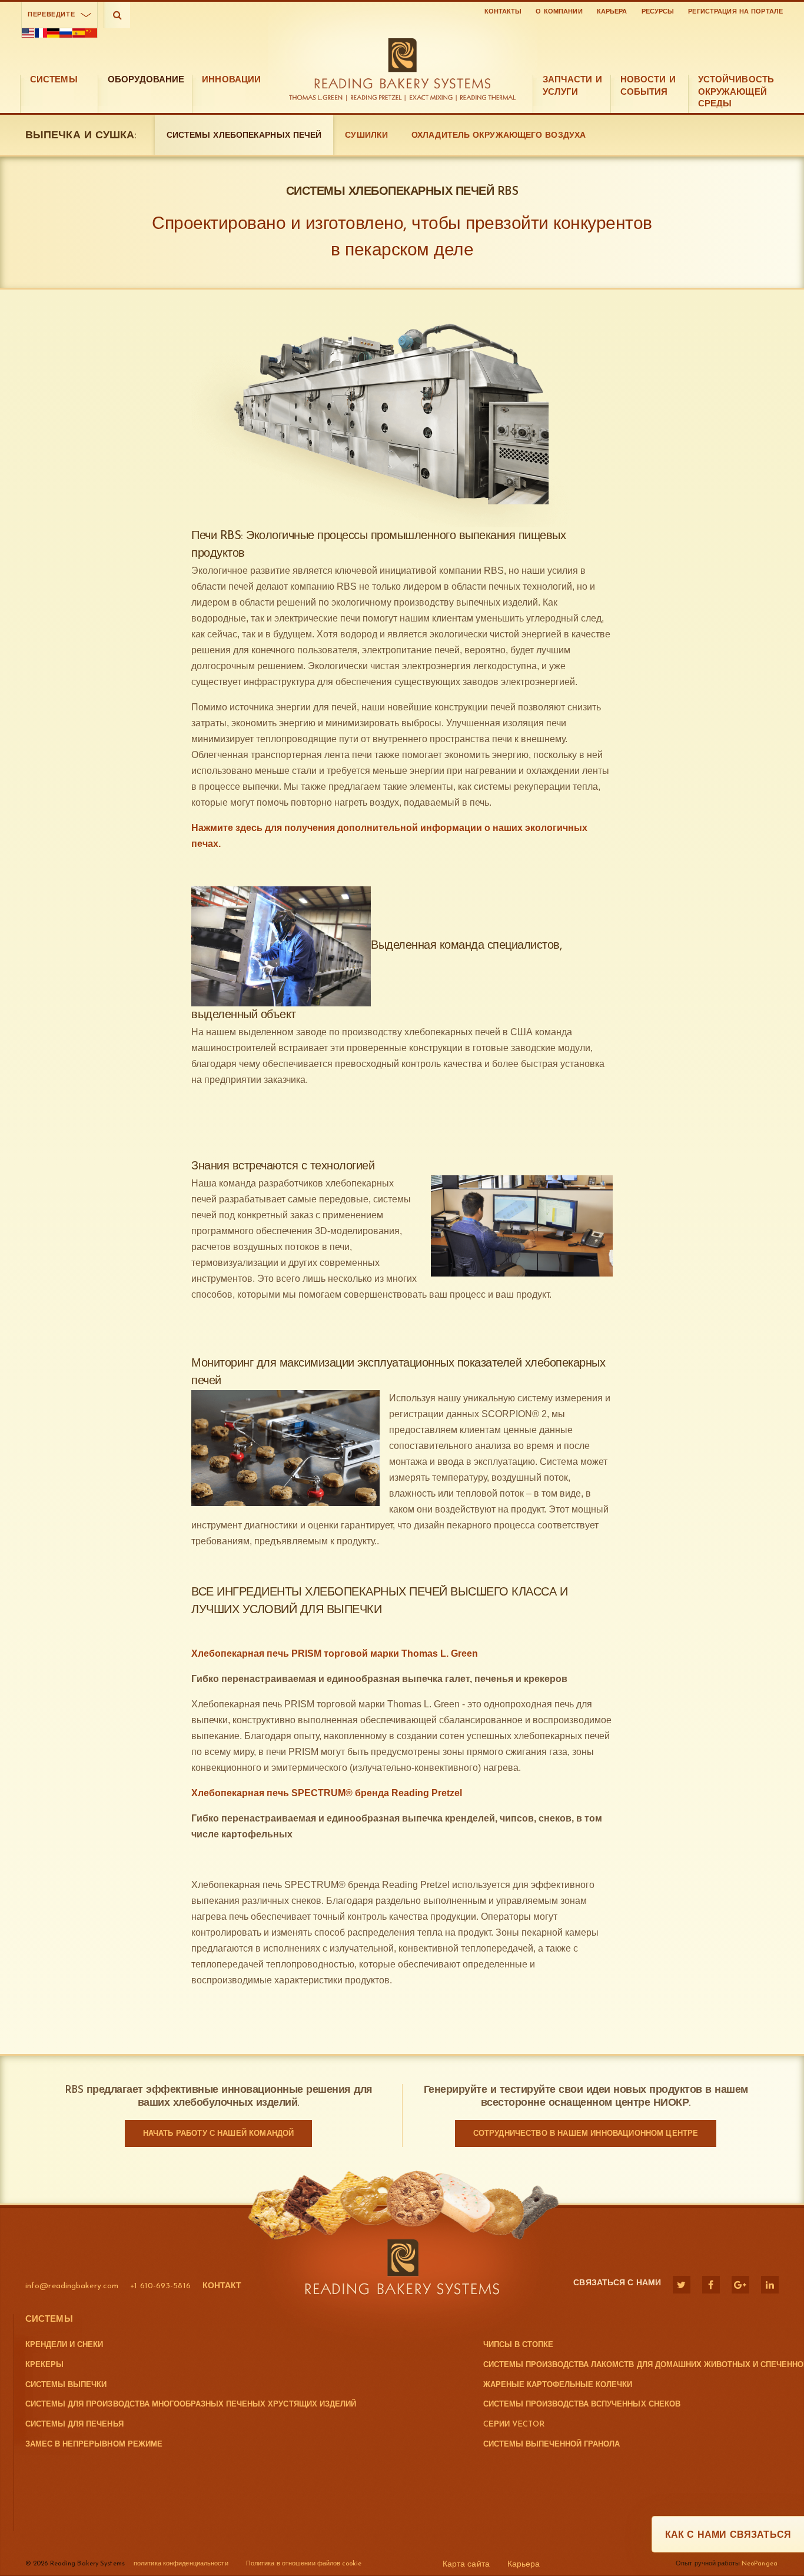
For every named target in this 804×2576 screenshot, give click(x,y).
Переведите (51, 15)
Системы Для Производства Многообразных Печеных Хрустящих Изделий (191, 2404)
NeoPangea (760, 2564)
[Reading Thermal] (487, 98)
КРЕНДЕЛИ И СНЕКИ (64, 2345)
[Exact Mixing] (432, 98)
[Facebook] (711, 2285)
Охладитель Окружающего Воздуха (499, 136)
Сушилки (366, 136)
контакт (222, 2286)
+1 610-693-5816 (160, 2286)
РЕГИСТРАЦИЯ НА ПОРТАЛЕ (735, 12)
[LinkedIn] (770, 2285)
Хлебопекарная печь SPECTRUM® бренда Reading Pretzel (327, 1793)
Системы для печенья (74, 2424)
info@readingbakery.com (72, 2286)
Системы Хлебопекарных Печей (244, 136)
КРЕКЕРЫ (44, 2365)
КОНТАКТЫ (503, 12)
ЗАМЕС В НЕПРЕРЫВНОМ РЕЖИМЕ (94, 2444)
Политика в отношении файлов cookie (304, 2564)
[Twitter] (682, 2285)
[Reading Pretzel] (377, 98)
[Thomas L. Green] (318, 98)
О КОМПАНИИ (559, 12)
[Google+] (740, 2285)
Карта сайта (466, 2565)
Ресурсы (658, 12)
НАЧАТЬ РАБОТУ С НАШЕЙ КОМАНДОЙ (219, 2134)
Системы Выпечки (66, 2385)
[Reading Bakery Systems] (402, 64)
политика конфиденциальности (181, 2564)
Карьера (612, 12)
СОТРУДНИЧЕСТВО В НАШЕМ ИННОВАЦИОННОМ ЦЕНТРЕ (586, 2134)
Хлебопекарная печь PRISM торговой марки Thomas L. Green (335, 1653)
